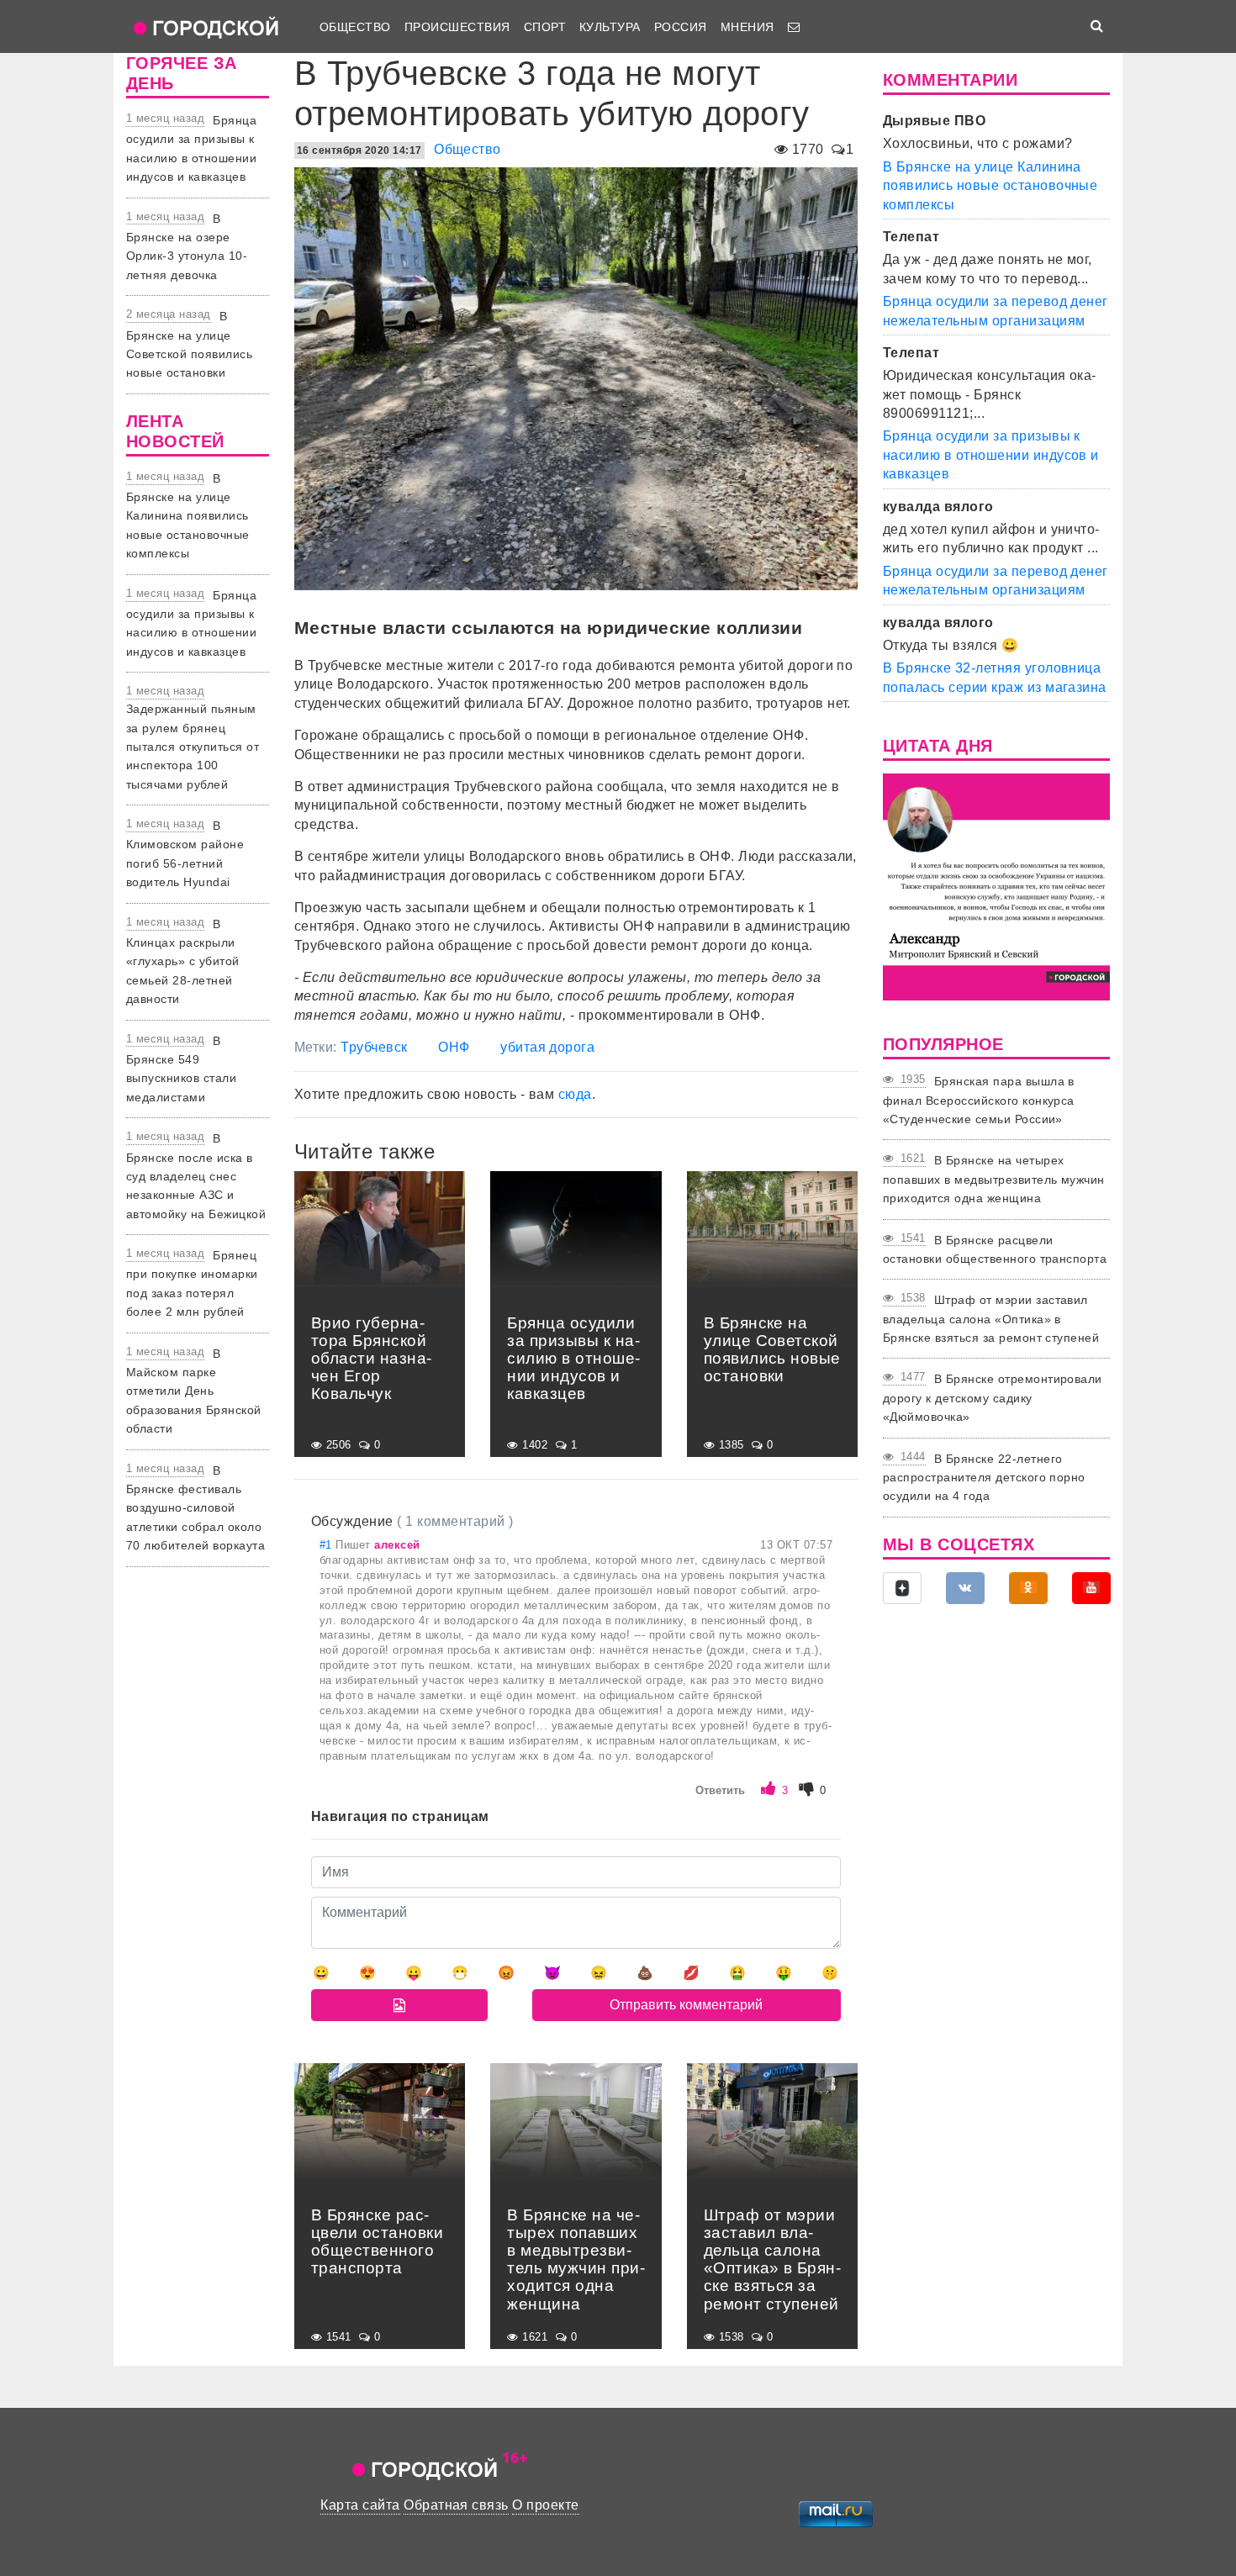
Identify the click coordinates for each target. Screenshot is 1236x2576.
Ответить (720, 1790)
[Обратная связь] (794, 27)
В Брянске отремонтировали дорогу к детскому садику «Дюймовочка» (993, 1398)
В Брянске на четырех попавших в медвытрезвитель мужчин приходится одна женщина (994, 1179)
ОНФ (454, 1047)
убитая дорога (547, 1047)
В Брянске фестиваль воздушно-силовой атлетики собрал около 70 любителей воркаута (195, 1508)
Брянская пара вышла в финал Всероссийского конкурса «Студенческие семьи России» (979, 1100)
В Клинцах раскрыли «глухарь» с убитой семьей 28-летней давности (183, 962)
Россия (681, 27)
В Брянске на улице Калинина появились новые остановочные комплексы (188, 516)
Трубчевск (374, 1047)
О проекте (545, 2505)
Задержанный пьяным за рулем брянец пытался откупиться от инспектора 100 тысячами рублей (193, 747)
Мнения (747, 27)
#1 (327, 1545)
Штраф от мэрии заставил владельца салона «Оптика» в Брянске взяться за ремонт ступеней (991, 1319)
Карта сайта (360, 2505)
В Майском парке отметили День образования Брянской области (194, 1391)
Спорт (545, 27)
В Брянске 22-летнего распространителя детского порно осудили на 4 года (984, 1478)
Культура (610, 27)
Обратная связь (456, 2505)
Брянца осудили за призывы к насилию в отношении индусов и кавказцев (991, 455)
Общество (355, 27)
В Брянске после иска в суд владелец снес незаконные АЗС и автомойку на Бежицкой (196, 1176)
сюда (575, 1094)
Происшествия (457, 27)
